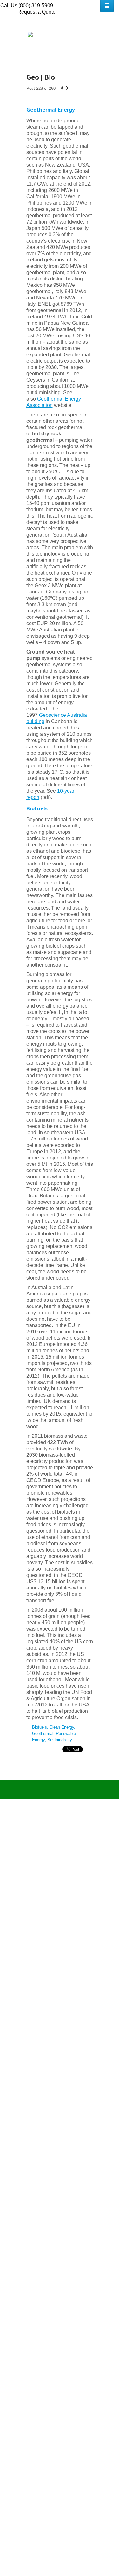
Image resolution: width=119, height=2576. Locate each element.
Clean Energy (62, 1727)
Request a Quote (36, 12)
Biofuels (40, 1727)
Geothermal (43, 1734)
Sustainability (60, 1740)
